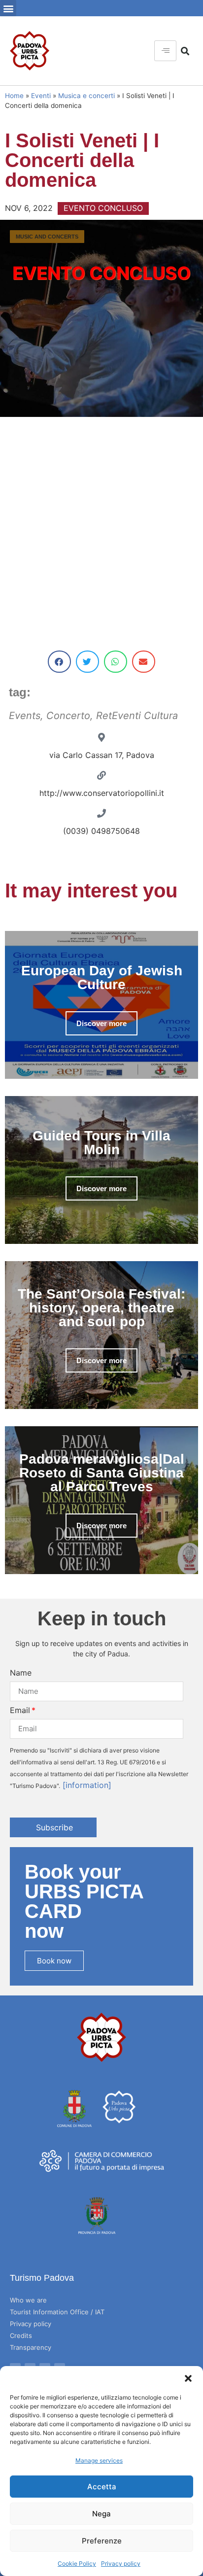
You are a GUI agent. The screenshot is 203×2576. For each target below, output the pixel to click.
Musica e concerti (86, 96)
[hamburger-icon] (165, 51)
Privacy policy (121, 2563)
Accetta (102, 2487)
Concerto (68, 716)
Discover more (101, 1023)
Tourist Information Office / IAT (57, 2312)
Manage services (99, 2460)
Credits (21, 2336)
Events (25, 716)
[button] (188, 2378)
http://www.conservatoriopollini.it (102, 793)
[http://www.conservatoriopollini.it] (101, 775)
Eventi (41, 96)
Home (14, 96)
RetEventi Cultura (137, 716)
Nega (101, 2514)
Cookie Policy (77, 2563)
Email (20, 1710)
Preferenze (102, 2541)
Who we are (28, 2300)
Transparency (31, 2347)
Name (21, 1673)
